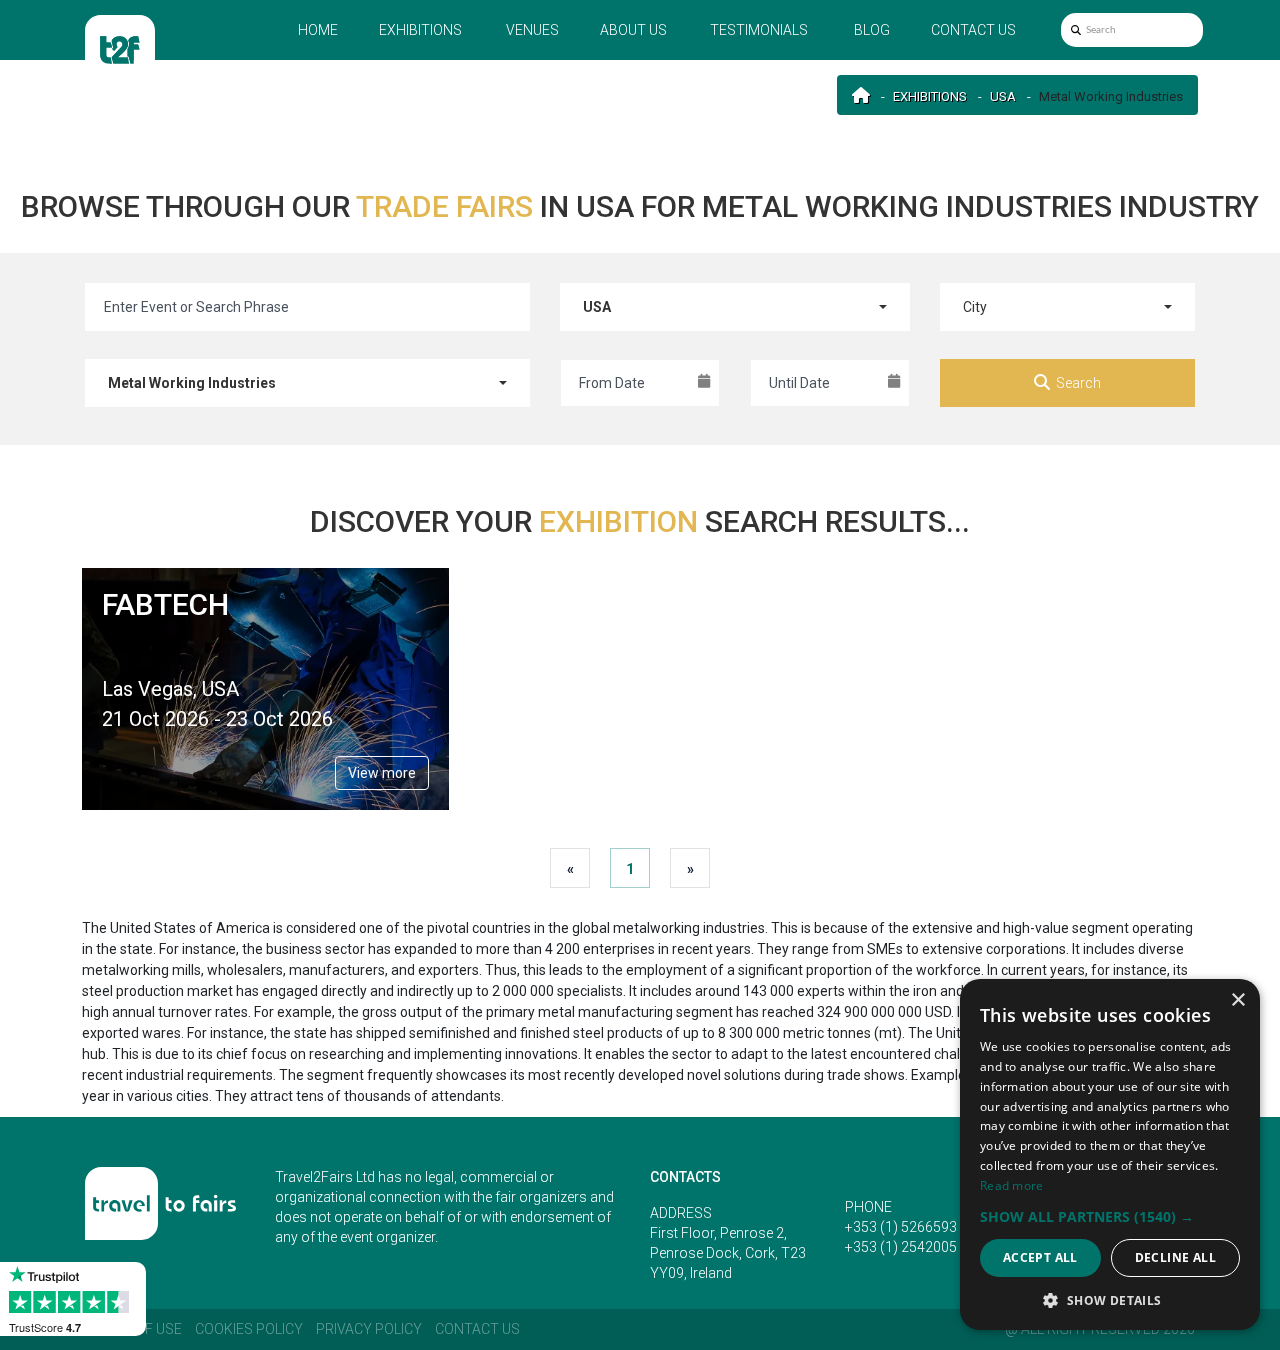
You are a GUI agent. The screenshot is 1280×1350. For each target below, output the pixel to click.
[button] (1110, 1216)
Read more (1012, 1185)
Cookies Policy (249, 1329)
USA (1003, 96)
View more (382, 773)
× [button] (1237, 1000)
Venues (532, 30)
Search (1078, 383)
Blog (872, 30)
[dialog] (1110, 1154)
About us (633, 30)
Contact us (973, 30)
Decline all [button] (1175, 1257)
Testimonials (759, 30)
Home (318, 30)
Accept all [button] (1040, 1257)
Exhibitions (420, 30)
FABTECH (165, 604)
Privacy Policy (369, 1329)
